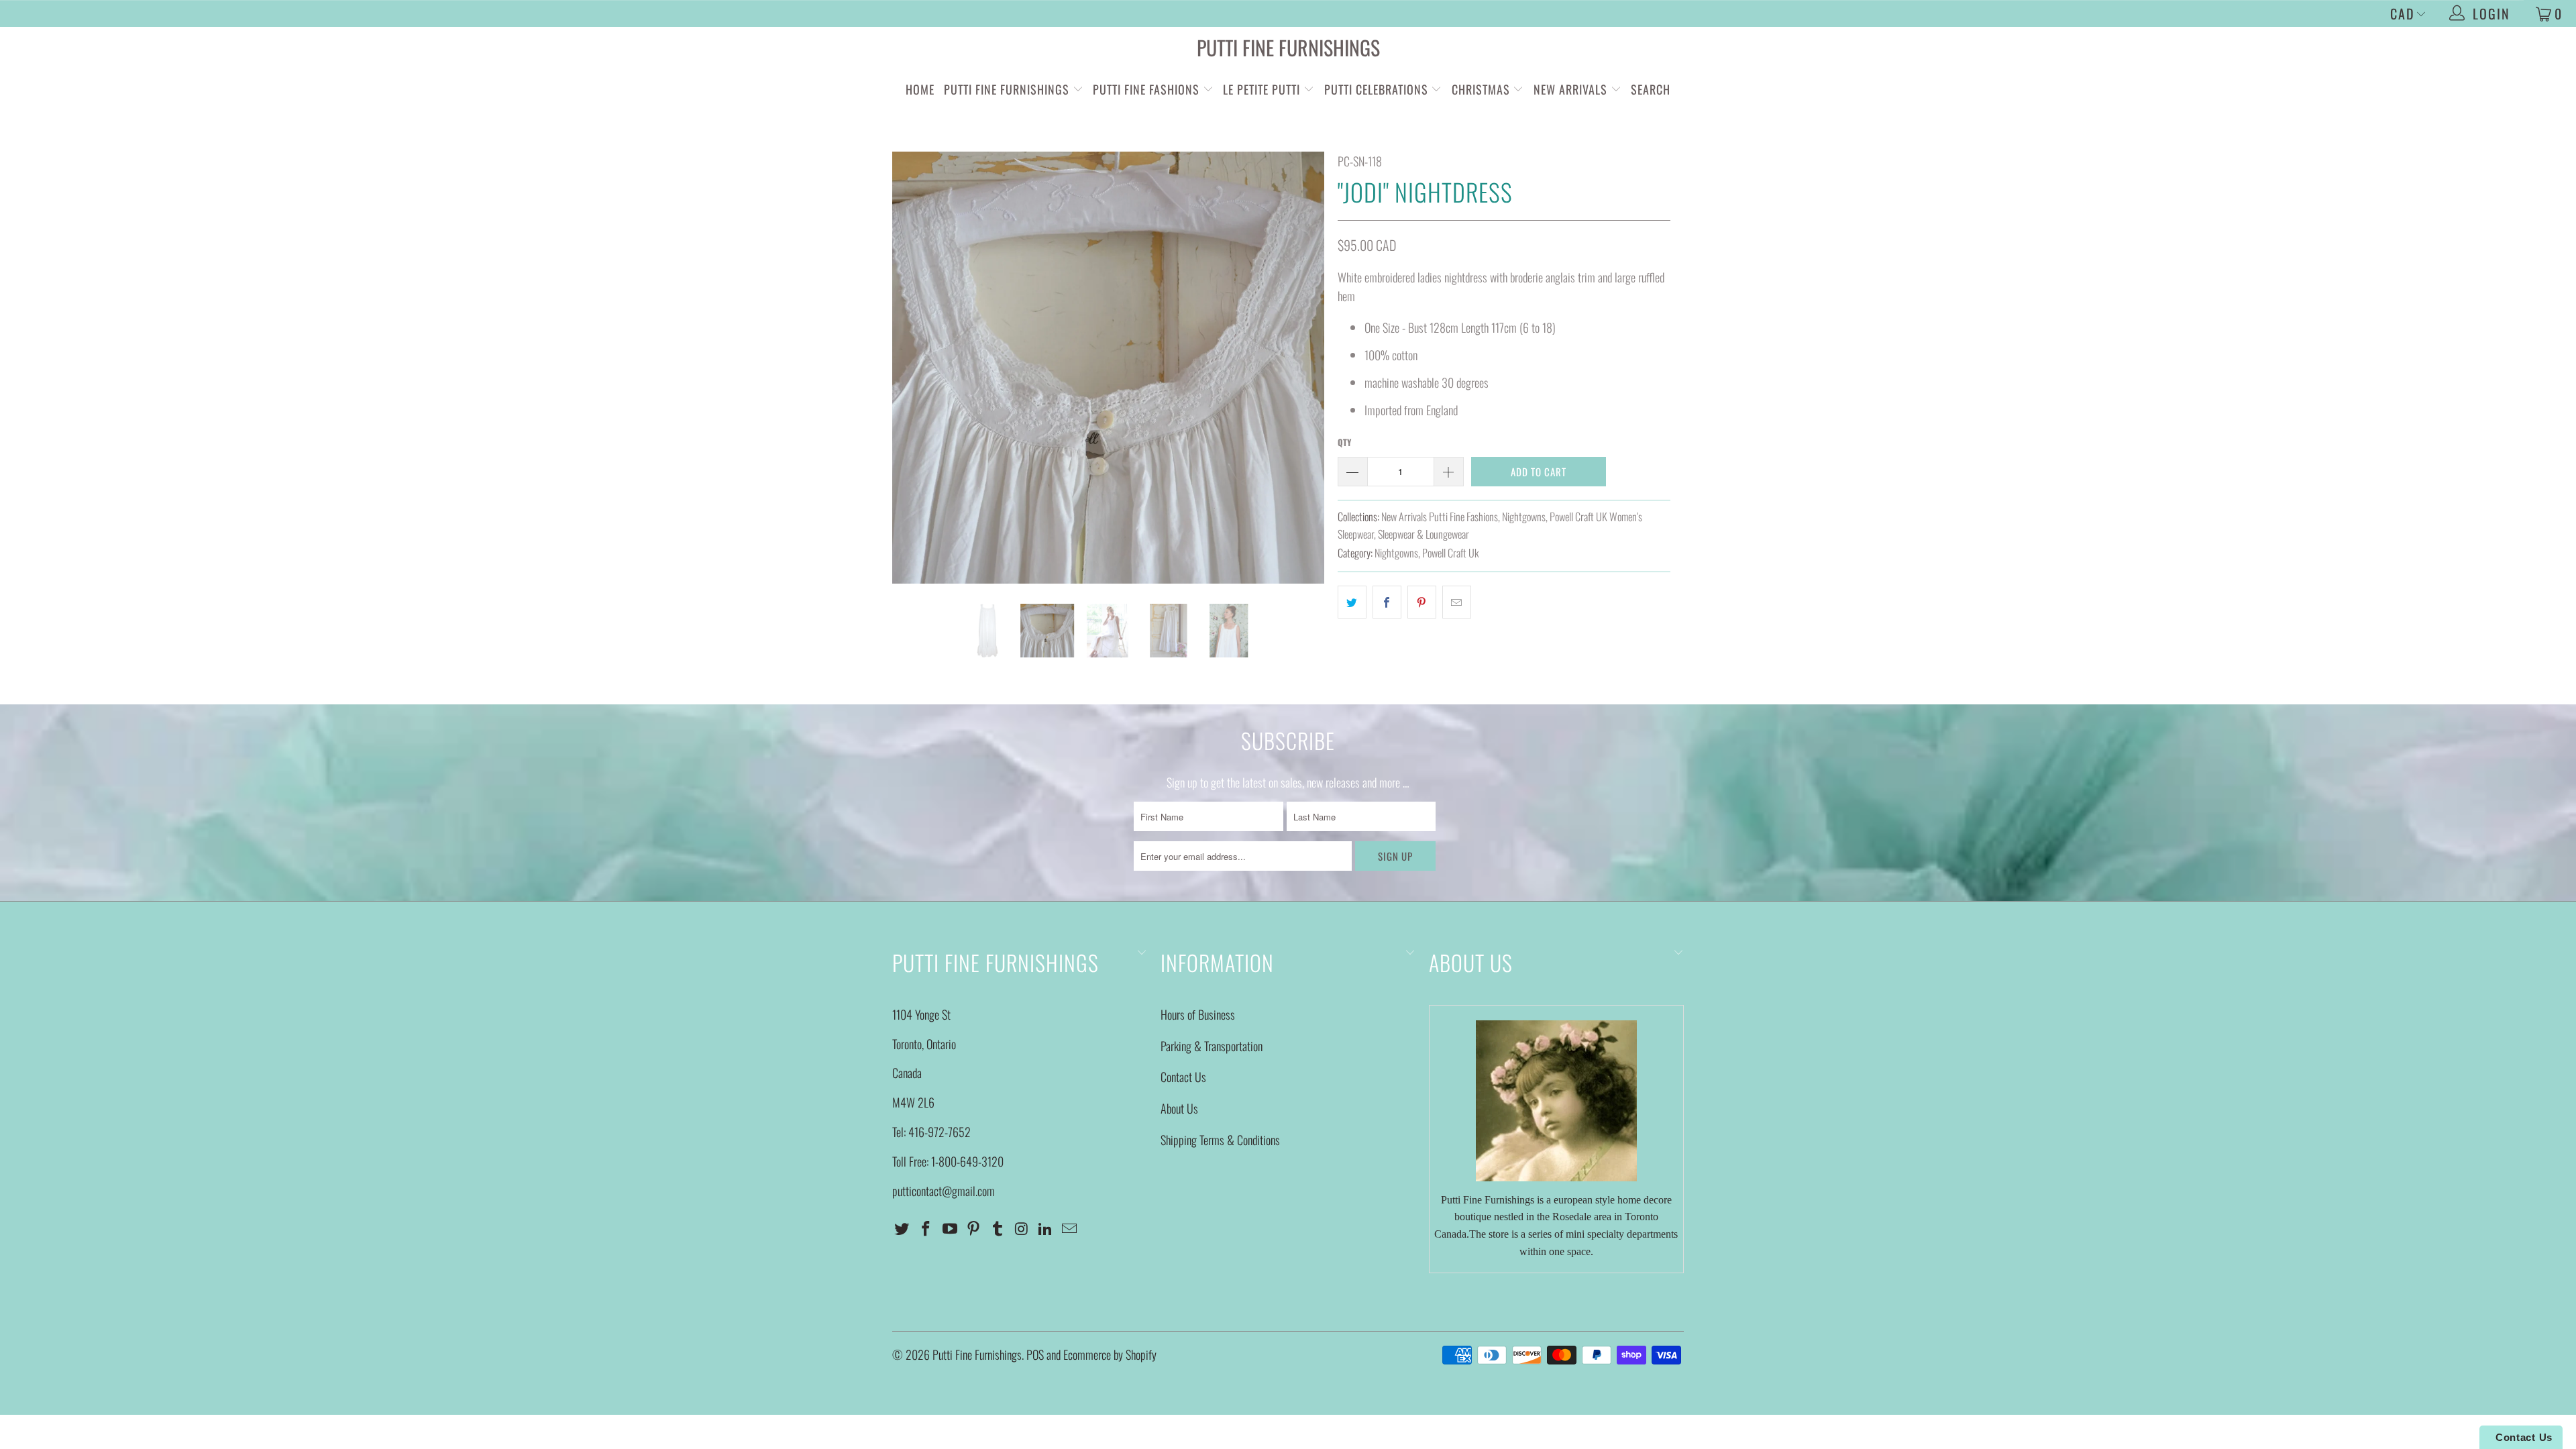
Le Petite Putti (1263, 89)
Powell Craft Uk (1450, 553)
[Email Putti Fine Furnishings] (1070, 1228)
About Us (1179, 1108)
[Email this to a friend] (1457, 602)
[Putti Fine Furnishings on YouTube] (950, 1228)
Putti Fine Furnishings (1288, 47)
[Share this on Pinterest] (1422, 602)
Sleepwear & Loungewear (1424, 534)
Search (1651, 89)
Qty (1344, 442)
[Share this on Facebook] (1387, 602)
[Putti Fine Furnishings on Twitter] (902, 1228)
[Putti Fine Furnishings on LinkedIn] (1046, 1228)
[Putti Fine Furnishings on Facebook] (926, 1228)
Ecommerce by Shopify (1110, 1354)
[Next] (1301, 368)
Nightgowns (1524, 517)
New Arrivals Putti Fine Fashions (1440, 517)
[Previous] (915, 368)
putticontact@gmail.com (944, 1191)
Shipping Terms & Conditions (1220, 1140)
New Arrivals (1570, 89)
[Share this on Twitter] (1352, 602)
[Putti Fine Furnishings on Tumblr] (998, 1228)
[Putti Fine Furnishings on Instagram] (1022, 1228)
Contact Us (1183, 1077)
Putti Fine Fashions (1146, 89)
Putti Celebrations (1376, 89)
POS (1035, 1354)
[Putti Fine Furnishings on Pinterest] (974, 1228)
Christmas (1483, 89)
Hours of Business (1198, 1014)
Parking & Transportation (1212, 1046)
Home (920, 89)
